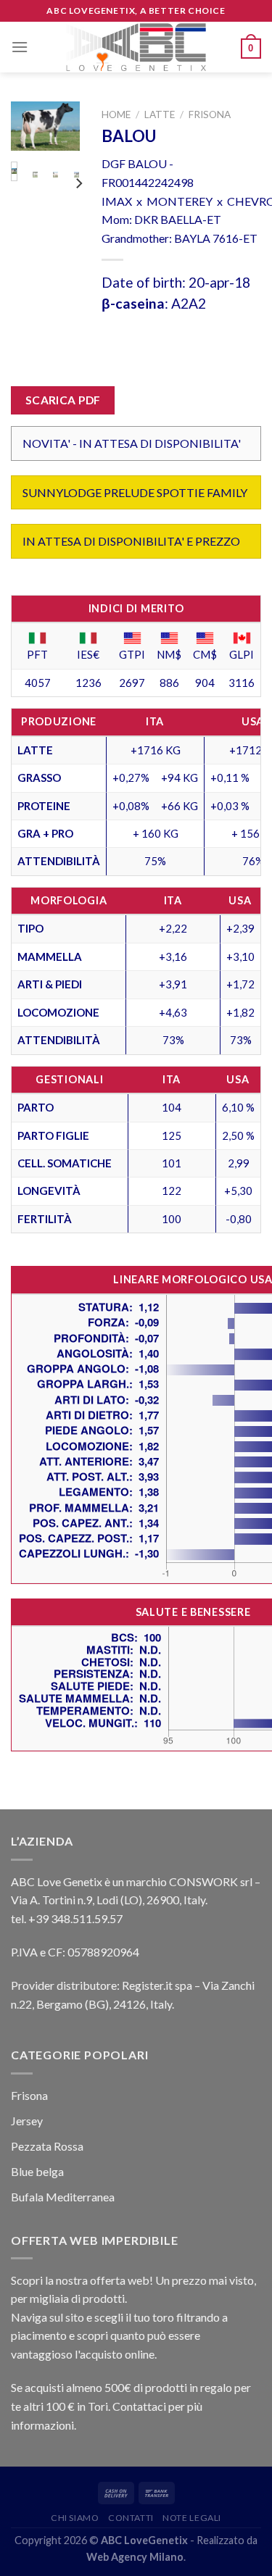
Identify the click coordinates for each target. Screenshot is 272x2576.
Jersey (27, 2121)
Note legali (192, 2518)
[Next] (60, 135)
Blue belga (37, 2171)
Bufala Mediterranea (63, 2197)
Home (116, 114)
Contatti (131, 2518)
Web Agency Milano (135, 2557)
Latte (160, 114)
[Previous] (30, 135)
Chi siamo (75, 2518)
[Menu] (20, 47)
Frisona (210, 114)
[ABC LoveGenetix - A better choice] (136, 47)
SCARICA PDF (63, 400)
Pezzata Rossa (47, 2146)
